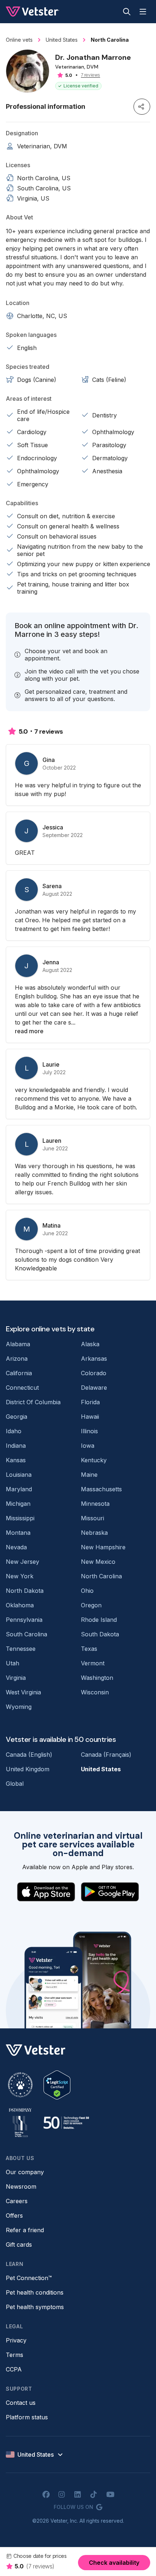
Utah (13, 1663)
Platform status (27, 2417)
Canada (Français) (106, 1755)
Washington (97, 1678)
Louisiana (19, 1475)
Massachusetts (101, 1489)
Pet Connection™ (29, 2278)
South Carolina (26, 1634)
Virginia (16, 1678)
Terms (15, 2355)
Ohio (87, 1591)
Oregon (91, 1605)
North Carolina (101, 1576)
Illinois (89, 1431)
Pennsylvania (24, 1620)
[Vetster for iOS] (46, 1892)
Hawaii (90, 1417)
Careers (17, 2201)
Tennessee (21, 1649)
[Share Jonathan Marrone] (142, 107)
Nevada (16, 1547)
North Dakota (25, 1591)
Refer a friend (25, 2230)
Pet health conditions (35, 2292)
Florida (90, 1402)
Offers (14, 2216)
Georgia (17, 1417)
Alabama (18, 1344)
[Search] (127, 12)
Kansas (16, 1460)
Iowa (88, 1446)
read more (29, 1031)
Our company (25, 2172)
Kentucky (94, 1460)
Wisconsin (95, 1692)
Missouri (93, 1518)
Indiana (16, 1446)
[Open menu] (143, 12)
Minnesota (95, 1504)
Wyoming (19, 1707)
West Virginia (23, 1692)
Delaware (94, 1388)
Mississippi (20, 1518)
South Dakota (100, 1634)
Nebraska (94, 1533)
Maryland (19, 1489)
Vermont (93, 1663)
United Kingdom (28, 1769)
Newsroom (21, 2186)
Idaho (14, 1431)
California (19, 1373)
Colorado (94, 1373)
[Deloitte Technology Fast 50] (66, 2123)
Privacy (16, 2340)
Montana (18, 1533)
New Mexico (98, 1562)
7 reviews (91, 75)
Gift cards (19, 2245)
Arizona (17, 1359)
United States (101, 1769)
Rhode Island (99, 1620)
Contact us (21, 2403)
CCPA (14, 2369)
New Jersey (22, 1562)
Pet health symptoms (35, 2307)
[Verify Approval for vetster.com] (57, 2085)
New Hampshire (103, 1547)
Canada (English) (29, 1755)
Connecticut (22, 1388)
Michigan (18, 1504)
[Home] (32, 12)
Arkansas (94, 1359)
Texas (89, 1649)
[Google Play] (110, 1892)
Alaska (90, 1344)
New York (20, 1576)
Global (15, 1784)
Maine (89, 1475)
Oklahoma (20, 1605)
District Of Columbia (33, 1402)
